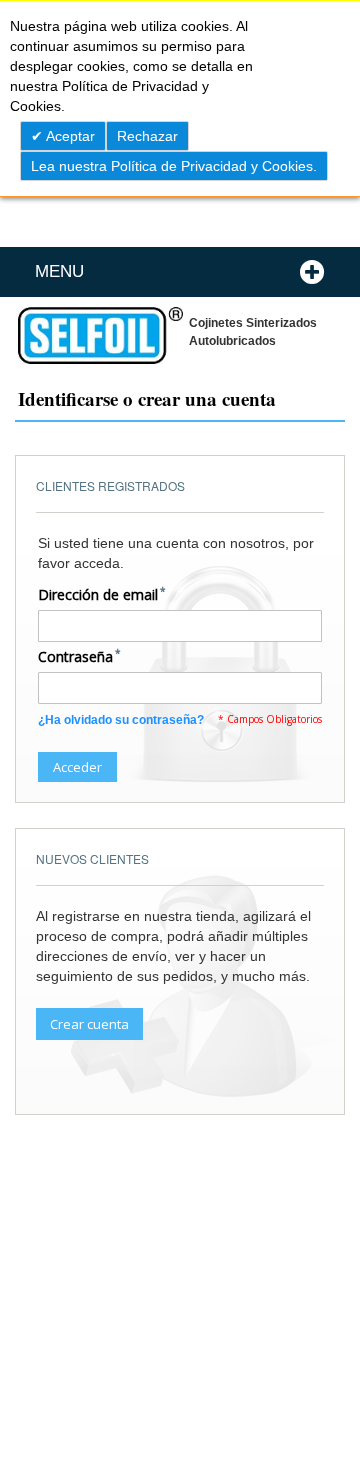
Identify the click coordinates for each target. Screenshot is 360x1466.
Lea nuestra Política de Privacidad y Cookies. (174, 166)
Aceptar (69, 136)
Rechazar (147, 136)
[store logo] (99, 335)
